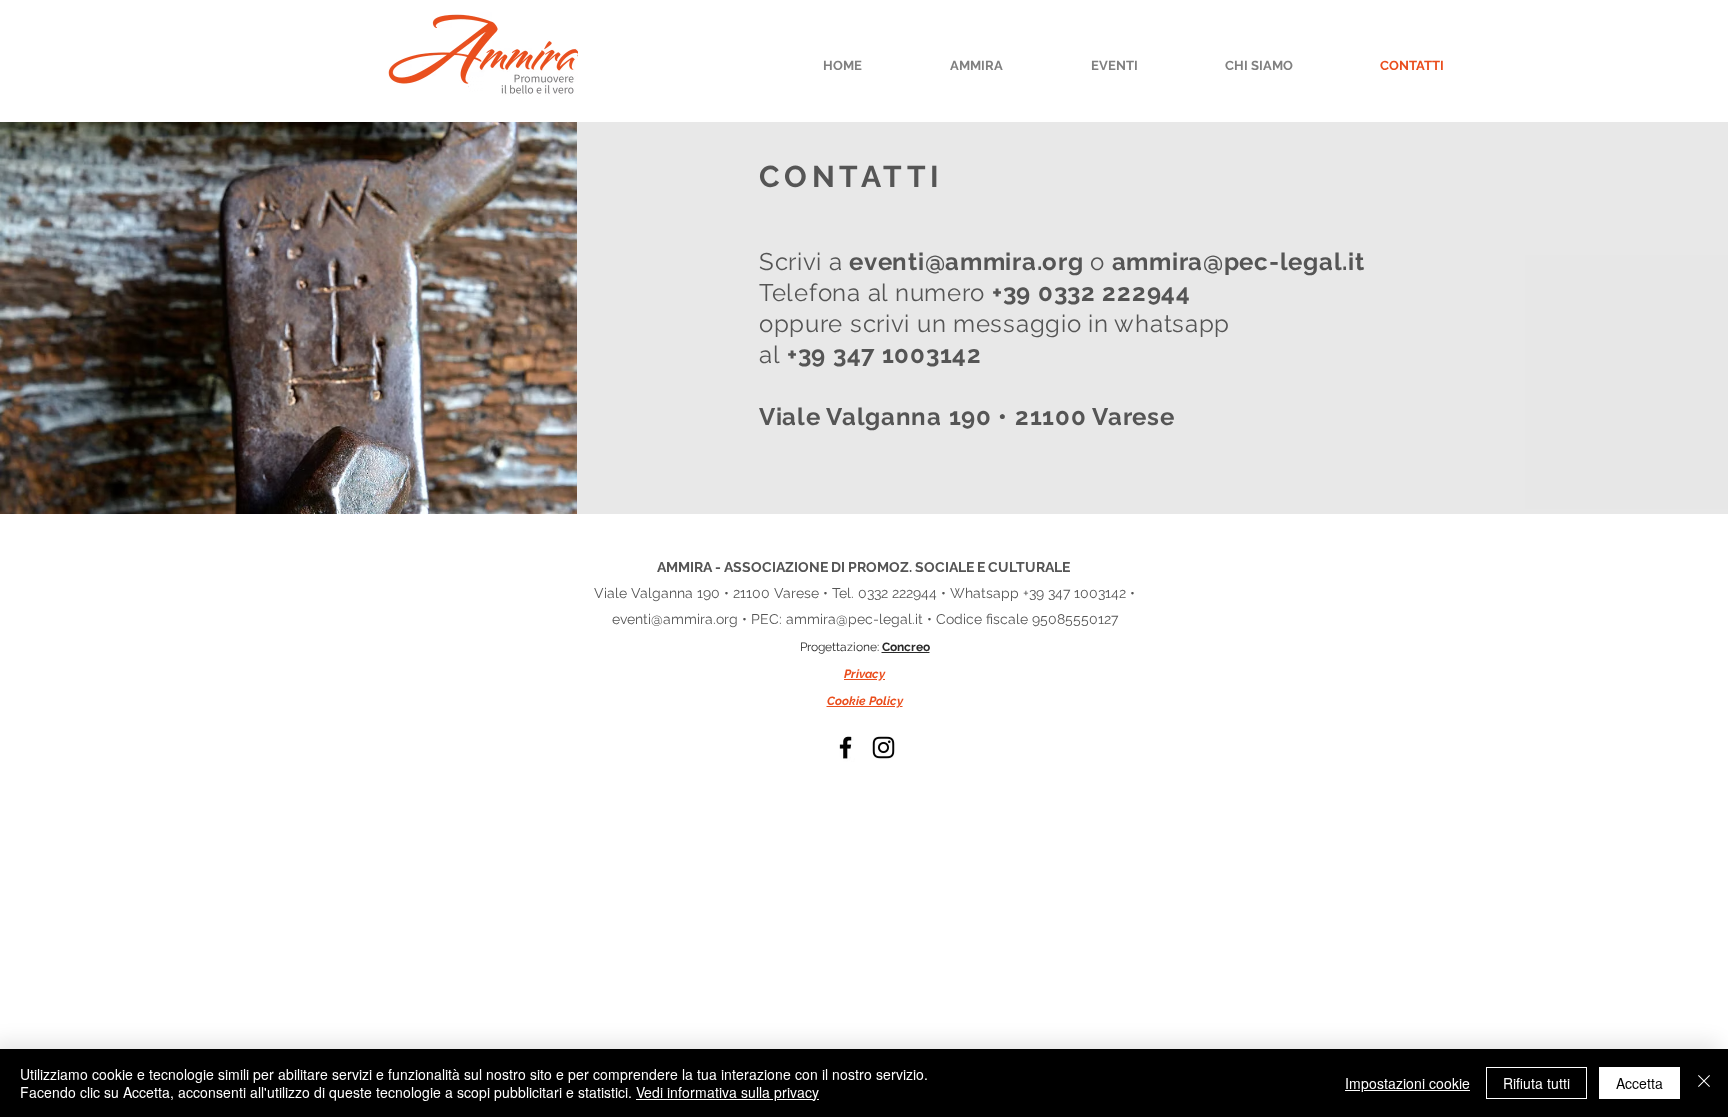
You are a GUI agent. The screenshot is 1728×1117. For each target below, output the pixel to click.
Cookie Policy (865, 701)
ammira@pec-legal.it (854, 619)
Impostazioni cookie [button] (1407, 1083)
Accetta (1639, 1083)
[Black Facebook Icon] (845, 747)
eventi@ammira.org (675, 619)
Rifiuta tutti (1536, 1083)
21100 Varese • (780, 593)
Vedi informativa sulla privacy (727, 1092)
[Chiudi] (1704, 1083)
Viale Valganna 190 (659, 593)
